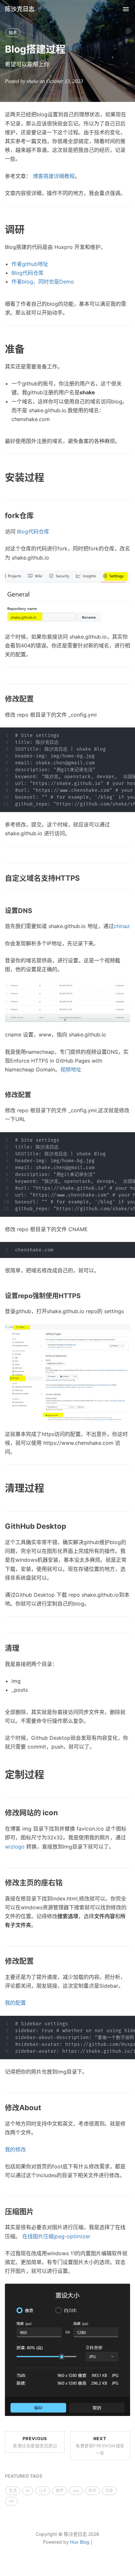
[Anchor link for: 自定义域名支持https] (83, 878)
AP (11, 2501)
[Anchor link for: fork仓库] (37, 516)
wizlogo (15, 1847)
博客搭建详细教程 (54, 176)
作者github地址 (30, 264)
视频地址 (71, 1069)
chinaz (122, 926)
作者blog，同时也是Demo (43, 282)
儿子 (43, 2491)
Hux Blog (80, 2542)
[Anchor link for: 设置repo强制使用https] (84, 1296)
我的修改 (15, 2149)
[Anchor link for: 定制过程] (49, 1774)
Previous (35, 2442)
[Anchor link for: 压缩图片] (37, 2212)
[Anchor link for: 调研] (29, 229)
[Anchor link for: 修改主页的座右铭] (66, 1883)
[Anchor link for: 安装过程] (49, 477)
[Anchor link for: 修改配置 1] (35, 1095)
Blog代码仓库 (28, 273)
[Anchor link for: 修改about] (45, 2108)
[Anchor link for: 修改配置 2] (37, 1961)
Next (100, 2446)
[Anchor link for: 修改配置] (37, 699)
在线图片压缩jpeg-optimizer (56, 2236)
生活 (13, 2491)
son (76, 2491)
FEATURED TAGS (24, 2476)
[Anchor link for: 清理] (23, 1648)
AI (28, 2491)
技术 (13, 33)
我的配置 (15, 2003)
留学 (60, 2491)
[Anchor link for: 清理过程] (49, 1488)
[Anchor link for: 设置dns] (36, 911)
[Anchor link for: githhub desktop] (70, 1526)
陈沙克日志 (20, 9)
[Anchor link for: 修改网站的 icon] (62, 1813)
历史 (109, 2491)
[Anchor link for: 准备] (29, 349)
